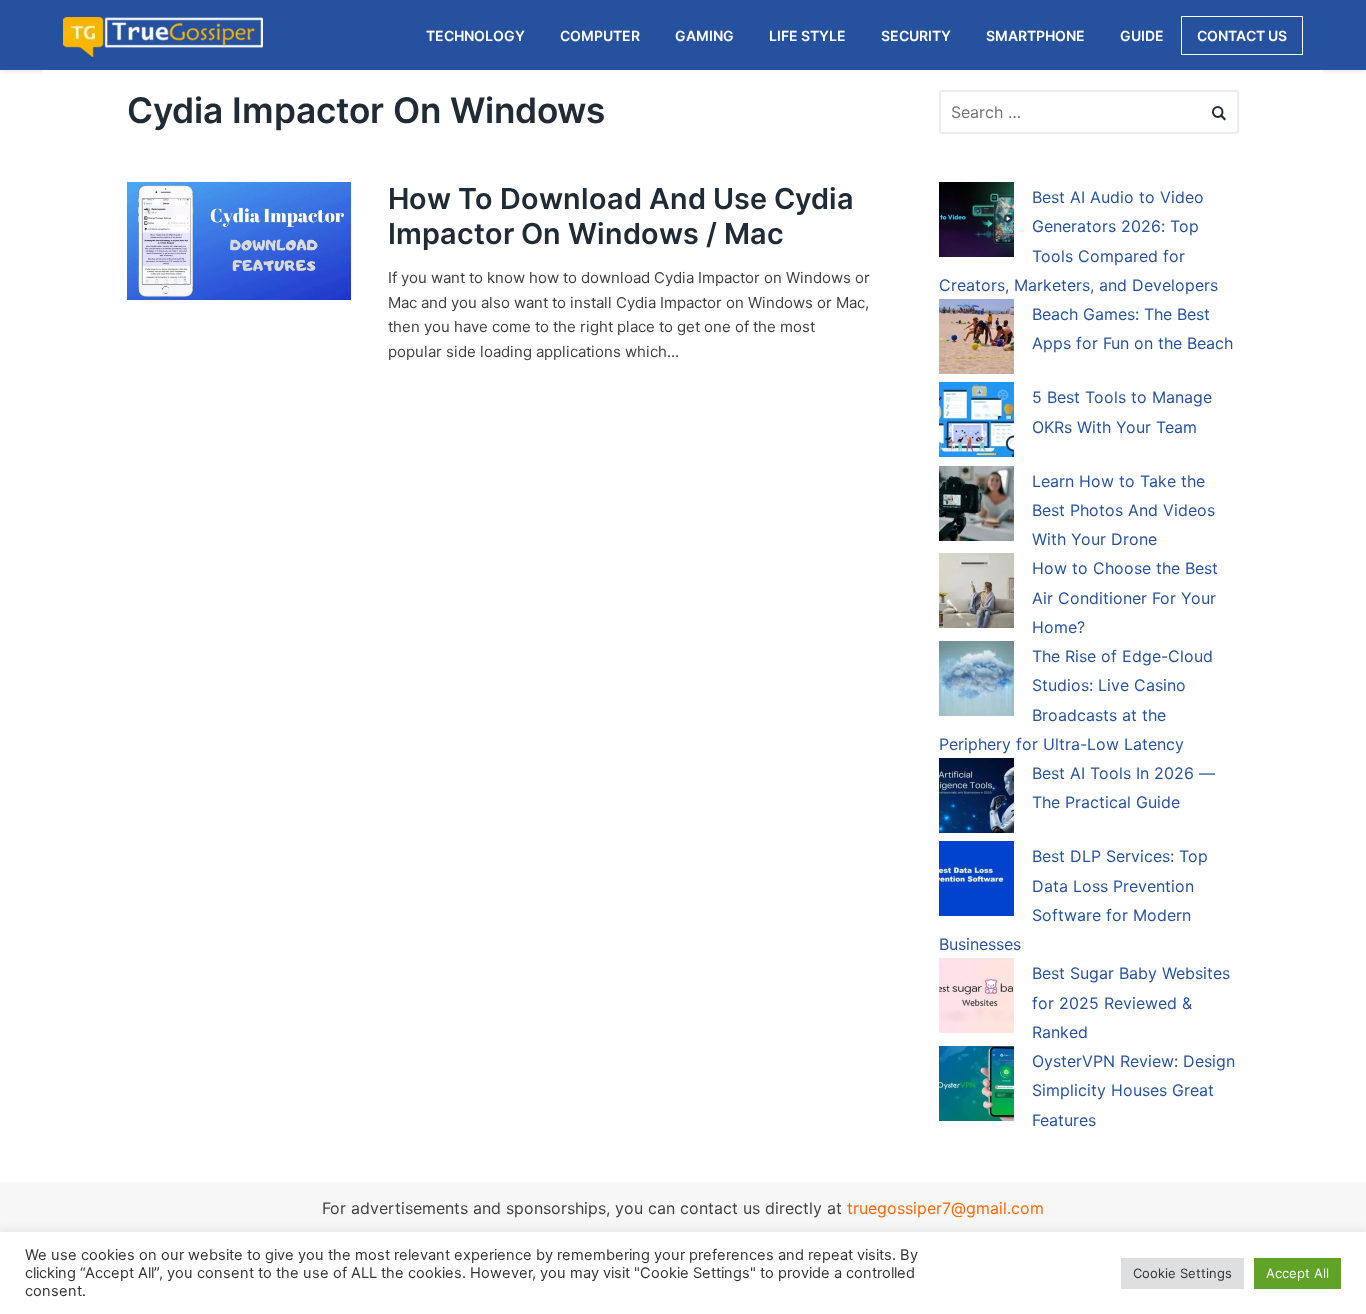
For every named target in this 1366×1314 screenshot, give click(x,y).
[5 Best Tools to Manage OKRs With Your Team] (976, 423)
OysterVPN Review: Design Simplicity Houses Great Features (1133, 1090)
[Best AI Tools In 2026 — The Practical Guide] (976, 799)
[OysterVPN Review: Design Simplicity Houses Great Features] (976, 1087)
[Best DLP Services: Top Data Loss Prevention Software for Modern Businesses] (976, 882)
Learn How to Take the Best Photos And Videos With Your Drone (1123, 510)
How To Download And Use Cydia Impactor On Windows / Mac (621, 216)
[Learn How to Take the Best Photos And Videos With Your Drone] (976, 507)
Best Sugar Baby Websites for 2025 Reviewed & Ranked (1131, 1002)
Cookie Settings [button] (1182, 1273)
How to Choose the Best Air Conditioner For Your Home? (1125, 597)
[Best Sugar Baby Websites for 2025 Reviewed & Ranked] (976, 999)
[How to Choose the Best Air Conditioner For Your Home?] (976, 594)
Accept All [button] (1297, 1273)
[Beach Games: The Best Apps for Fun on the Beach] (976, 340)
